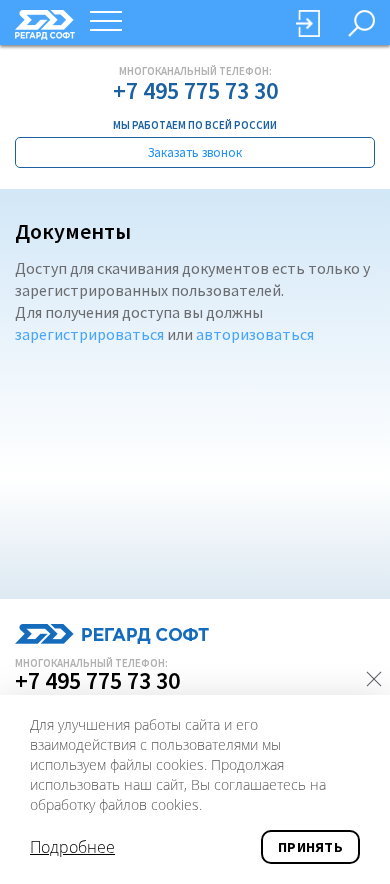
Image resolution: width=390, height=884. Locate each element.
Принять (310, 847)
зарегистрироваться (89, 334)
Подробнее (72, 847)
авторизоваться (255, 334)
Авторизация (308, 23)
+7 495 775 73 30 (195, 90)
